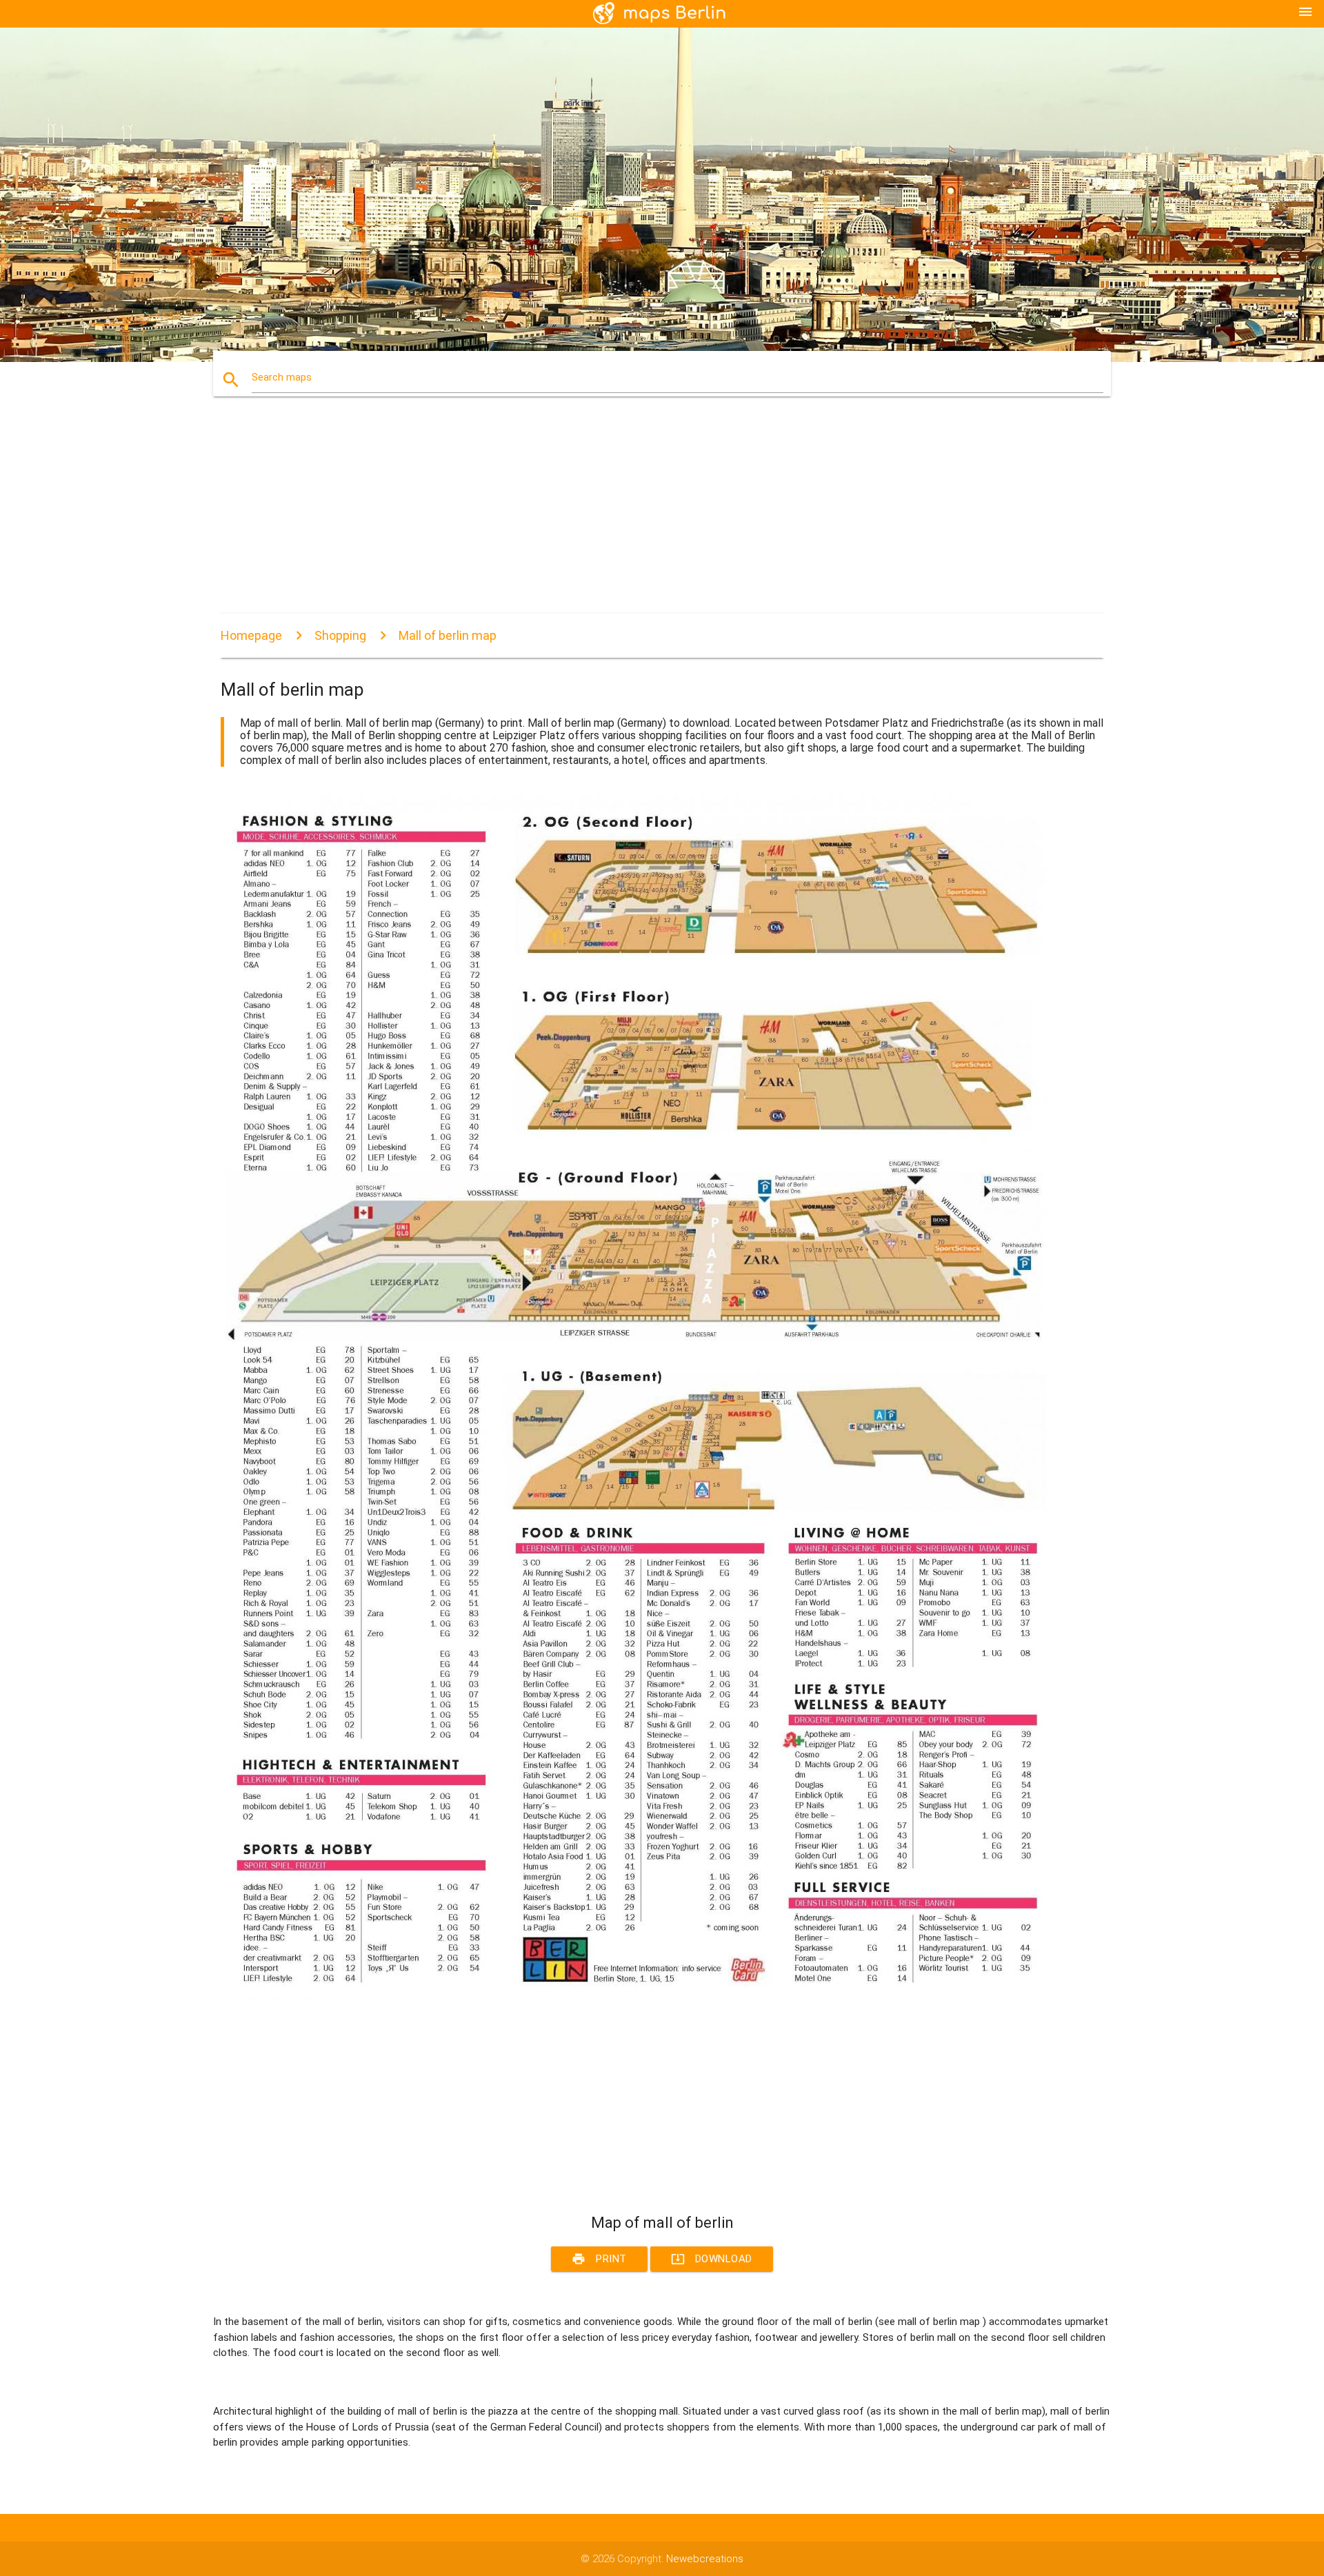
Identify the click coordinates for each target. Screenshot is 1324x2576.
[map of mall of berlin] (634, 1995)
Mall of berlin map (448, 635)
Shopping (340, 635)
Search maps (282, 377)
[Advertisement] (634, 517)
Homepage (251, 635)
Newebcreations (705, 2559)
